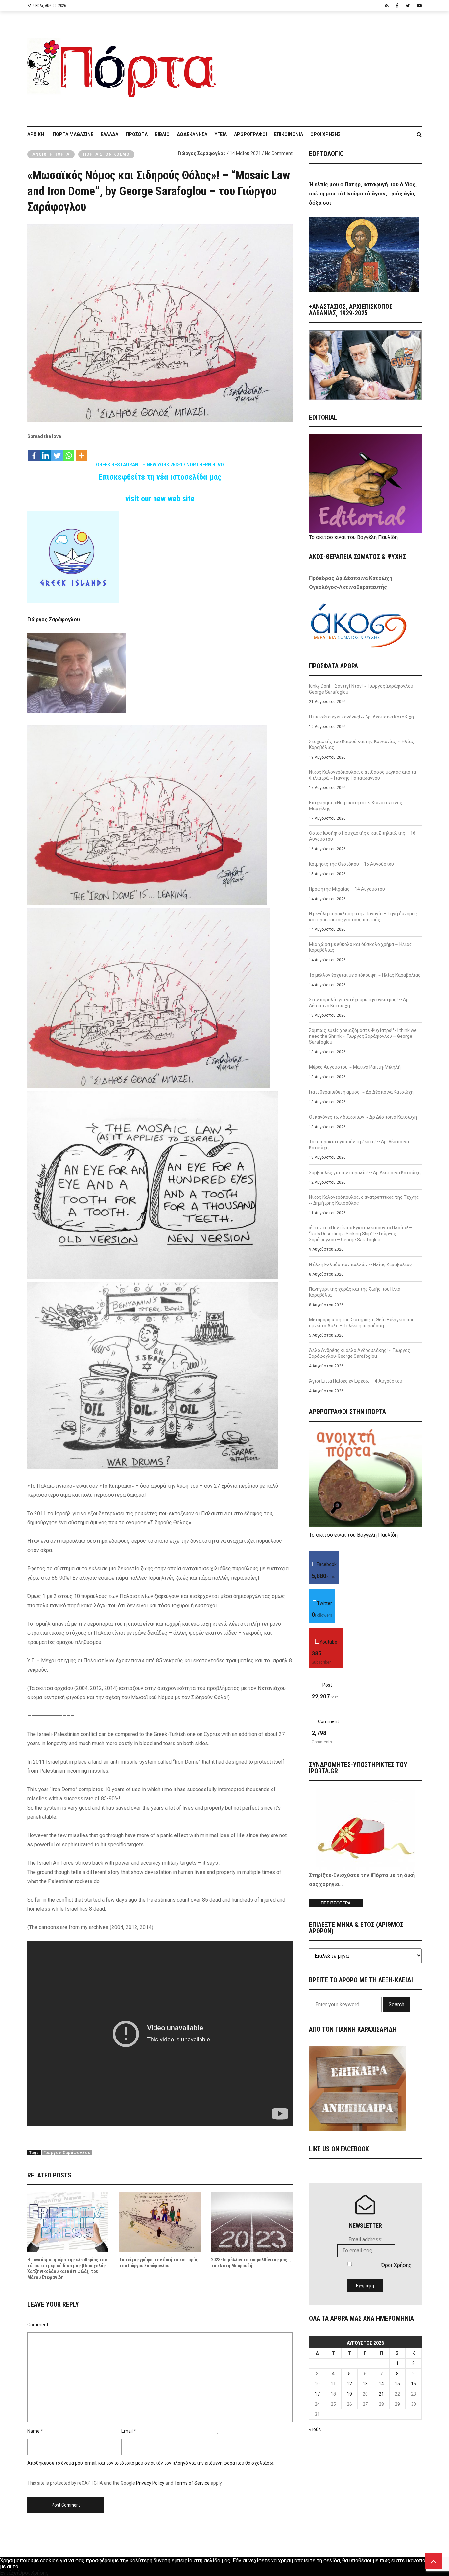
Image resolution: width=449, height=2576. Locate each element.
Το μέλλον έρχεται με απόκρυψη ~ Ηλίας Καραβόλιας (365, 975)
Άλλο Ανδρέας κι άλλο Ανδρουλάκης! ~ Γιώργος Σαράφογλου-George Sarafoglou (360, 1353)
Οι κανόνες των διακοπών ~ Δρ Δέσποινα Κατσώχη (363, 1117)
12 (349, 2384)
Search (396, 2005)
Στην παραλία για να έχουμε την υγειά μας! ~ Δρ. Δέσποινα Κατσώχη (359, 1003)
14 (381, 2384)
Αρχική (36, 134)
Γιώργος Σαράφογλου (202, 153)
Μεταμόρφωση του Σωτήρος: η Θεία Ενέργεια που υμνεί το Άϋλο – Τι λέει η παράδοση (362, 1323)
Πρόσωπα (137, 134)
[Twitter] (57, 452)
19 (349, 2394)
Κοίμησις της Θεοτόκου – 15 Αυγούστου (352, 864)
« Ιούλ (315, 2429)
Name (34, 2431)
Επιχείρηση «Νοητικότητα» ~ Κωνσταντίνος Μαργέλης (356, 806)
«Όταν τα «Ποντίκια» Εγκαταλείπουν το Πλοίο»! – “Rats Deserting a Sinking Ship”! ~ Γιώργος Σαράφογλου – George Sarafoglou (360, 1234)
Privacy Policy (150, 2483)
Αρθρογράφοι (250, 134)
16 (414, 2384)
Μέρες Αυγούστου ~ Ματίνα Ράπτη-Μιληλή (355, 1067)
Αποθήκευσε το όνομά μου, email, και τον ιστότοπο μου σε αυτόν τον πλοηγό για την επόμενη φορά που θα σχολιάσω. (151, 2463)
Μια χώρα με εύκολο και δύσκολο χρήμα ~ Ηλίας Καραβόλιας (360, 947)
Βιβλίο (162, 134)
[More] (81, 452)
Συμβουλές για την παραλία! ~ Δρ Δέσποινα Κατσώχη (365, 1173)
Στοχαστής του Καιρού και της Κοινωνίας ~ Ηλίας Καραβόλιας (362, 744)
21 (381, 2394)
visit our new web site (160, 499)
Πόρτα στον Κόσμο (106, 154)
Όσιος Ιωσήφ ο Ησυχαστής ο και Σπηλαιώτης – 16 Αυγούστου (362, 836)
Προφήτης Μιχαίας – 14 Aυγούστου (347, 889)
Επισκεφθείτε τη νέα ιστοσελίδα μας (160, 477)
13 (365, 2384)
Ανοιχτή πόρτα (51, 154)
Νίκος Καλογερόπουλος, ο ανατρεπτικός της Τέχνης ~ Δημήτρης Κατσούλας (364, 1200)
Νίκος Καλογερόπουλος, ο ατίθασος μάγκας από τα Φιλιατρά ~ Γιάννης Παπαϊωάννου (363, 775)
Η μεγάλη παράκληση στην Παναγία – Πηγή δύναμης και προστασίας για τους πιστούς (363, 917)
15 (397, 2384)
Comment (38, 2325)
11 (333, 2384)
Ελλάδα (109, 134)
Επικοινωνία (289, 134)
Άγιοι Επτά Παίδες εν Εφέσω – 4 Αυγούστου (356, 1381)
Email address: (365, 2239)
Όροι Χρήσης (325, 134)
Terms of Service (192, 2483)
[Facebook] (34, 452)
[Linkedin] (46, 452)
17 (317, 2394)
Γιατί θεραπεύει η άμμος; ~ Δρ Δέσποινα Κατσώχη (361, 1092)
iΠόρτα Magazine (72, 134)
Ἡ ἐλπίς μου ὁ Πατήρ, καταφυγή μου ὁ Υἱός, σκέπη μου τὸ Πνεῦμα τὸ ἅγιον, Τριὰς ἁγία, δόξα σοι (363, 194)
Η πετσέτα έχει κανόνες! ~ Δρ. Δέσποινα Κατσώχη (361, 717)
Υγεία (221, 134)
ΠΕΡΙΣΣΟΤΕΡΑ (336, 1903)
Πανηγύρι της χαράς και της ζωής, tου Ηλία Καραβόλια (355, 1292)
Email (127, 2431)
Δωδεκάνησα (192, 134)
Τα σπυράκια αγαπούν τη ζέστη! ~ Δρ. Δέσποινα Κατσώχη (359, 1145)
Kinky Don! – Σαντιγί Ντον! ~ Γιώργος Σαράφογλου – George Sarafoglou (363, 689)
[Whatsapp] (69, 452)
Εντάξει (9, 2573)
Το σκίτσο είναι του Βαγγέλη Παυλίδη (353, 537)
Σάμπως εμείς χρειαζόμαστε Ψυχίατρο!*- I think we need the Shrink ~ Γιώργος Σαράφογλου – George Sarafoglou (363, 1036)
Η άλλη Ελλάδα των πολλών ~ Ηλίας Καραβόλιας (360, 1265)
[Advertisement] (323, 65)
